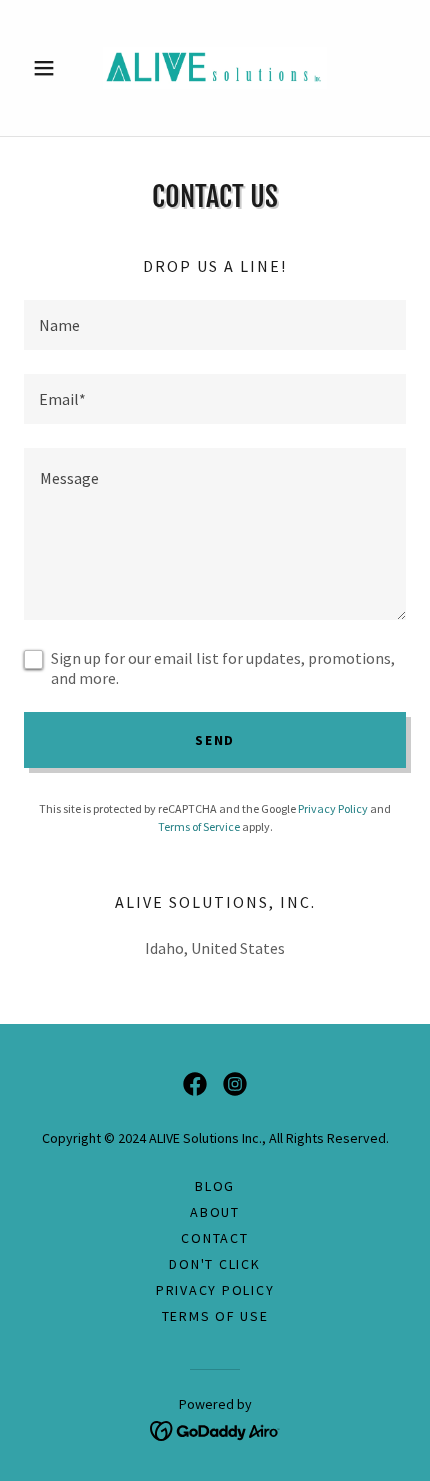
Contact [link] (214, 1238)
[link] (215, 68)
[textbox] (215, 325)
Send (215, 740)
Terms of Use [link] (215, 1316)
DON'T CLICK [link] (214, 1264)
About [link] (215, 1212)
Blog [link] (215, 1186)
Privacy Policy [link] (333, 808)
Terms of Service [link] (199, 826)
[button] (52, 68)
